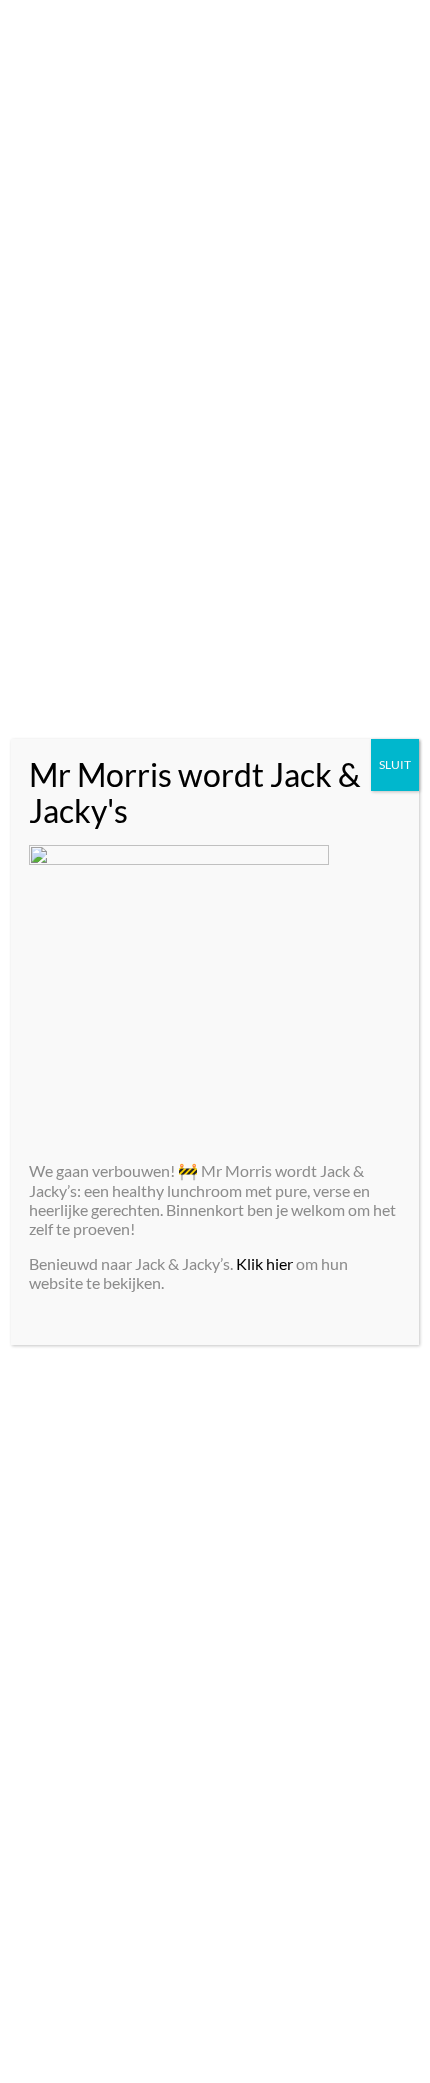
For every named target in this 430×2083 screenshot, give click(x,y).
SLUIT (395, 764)
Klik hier (264, 1263)
